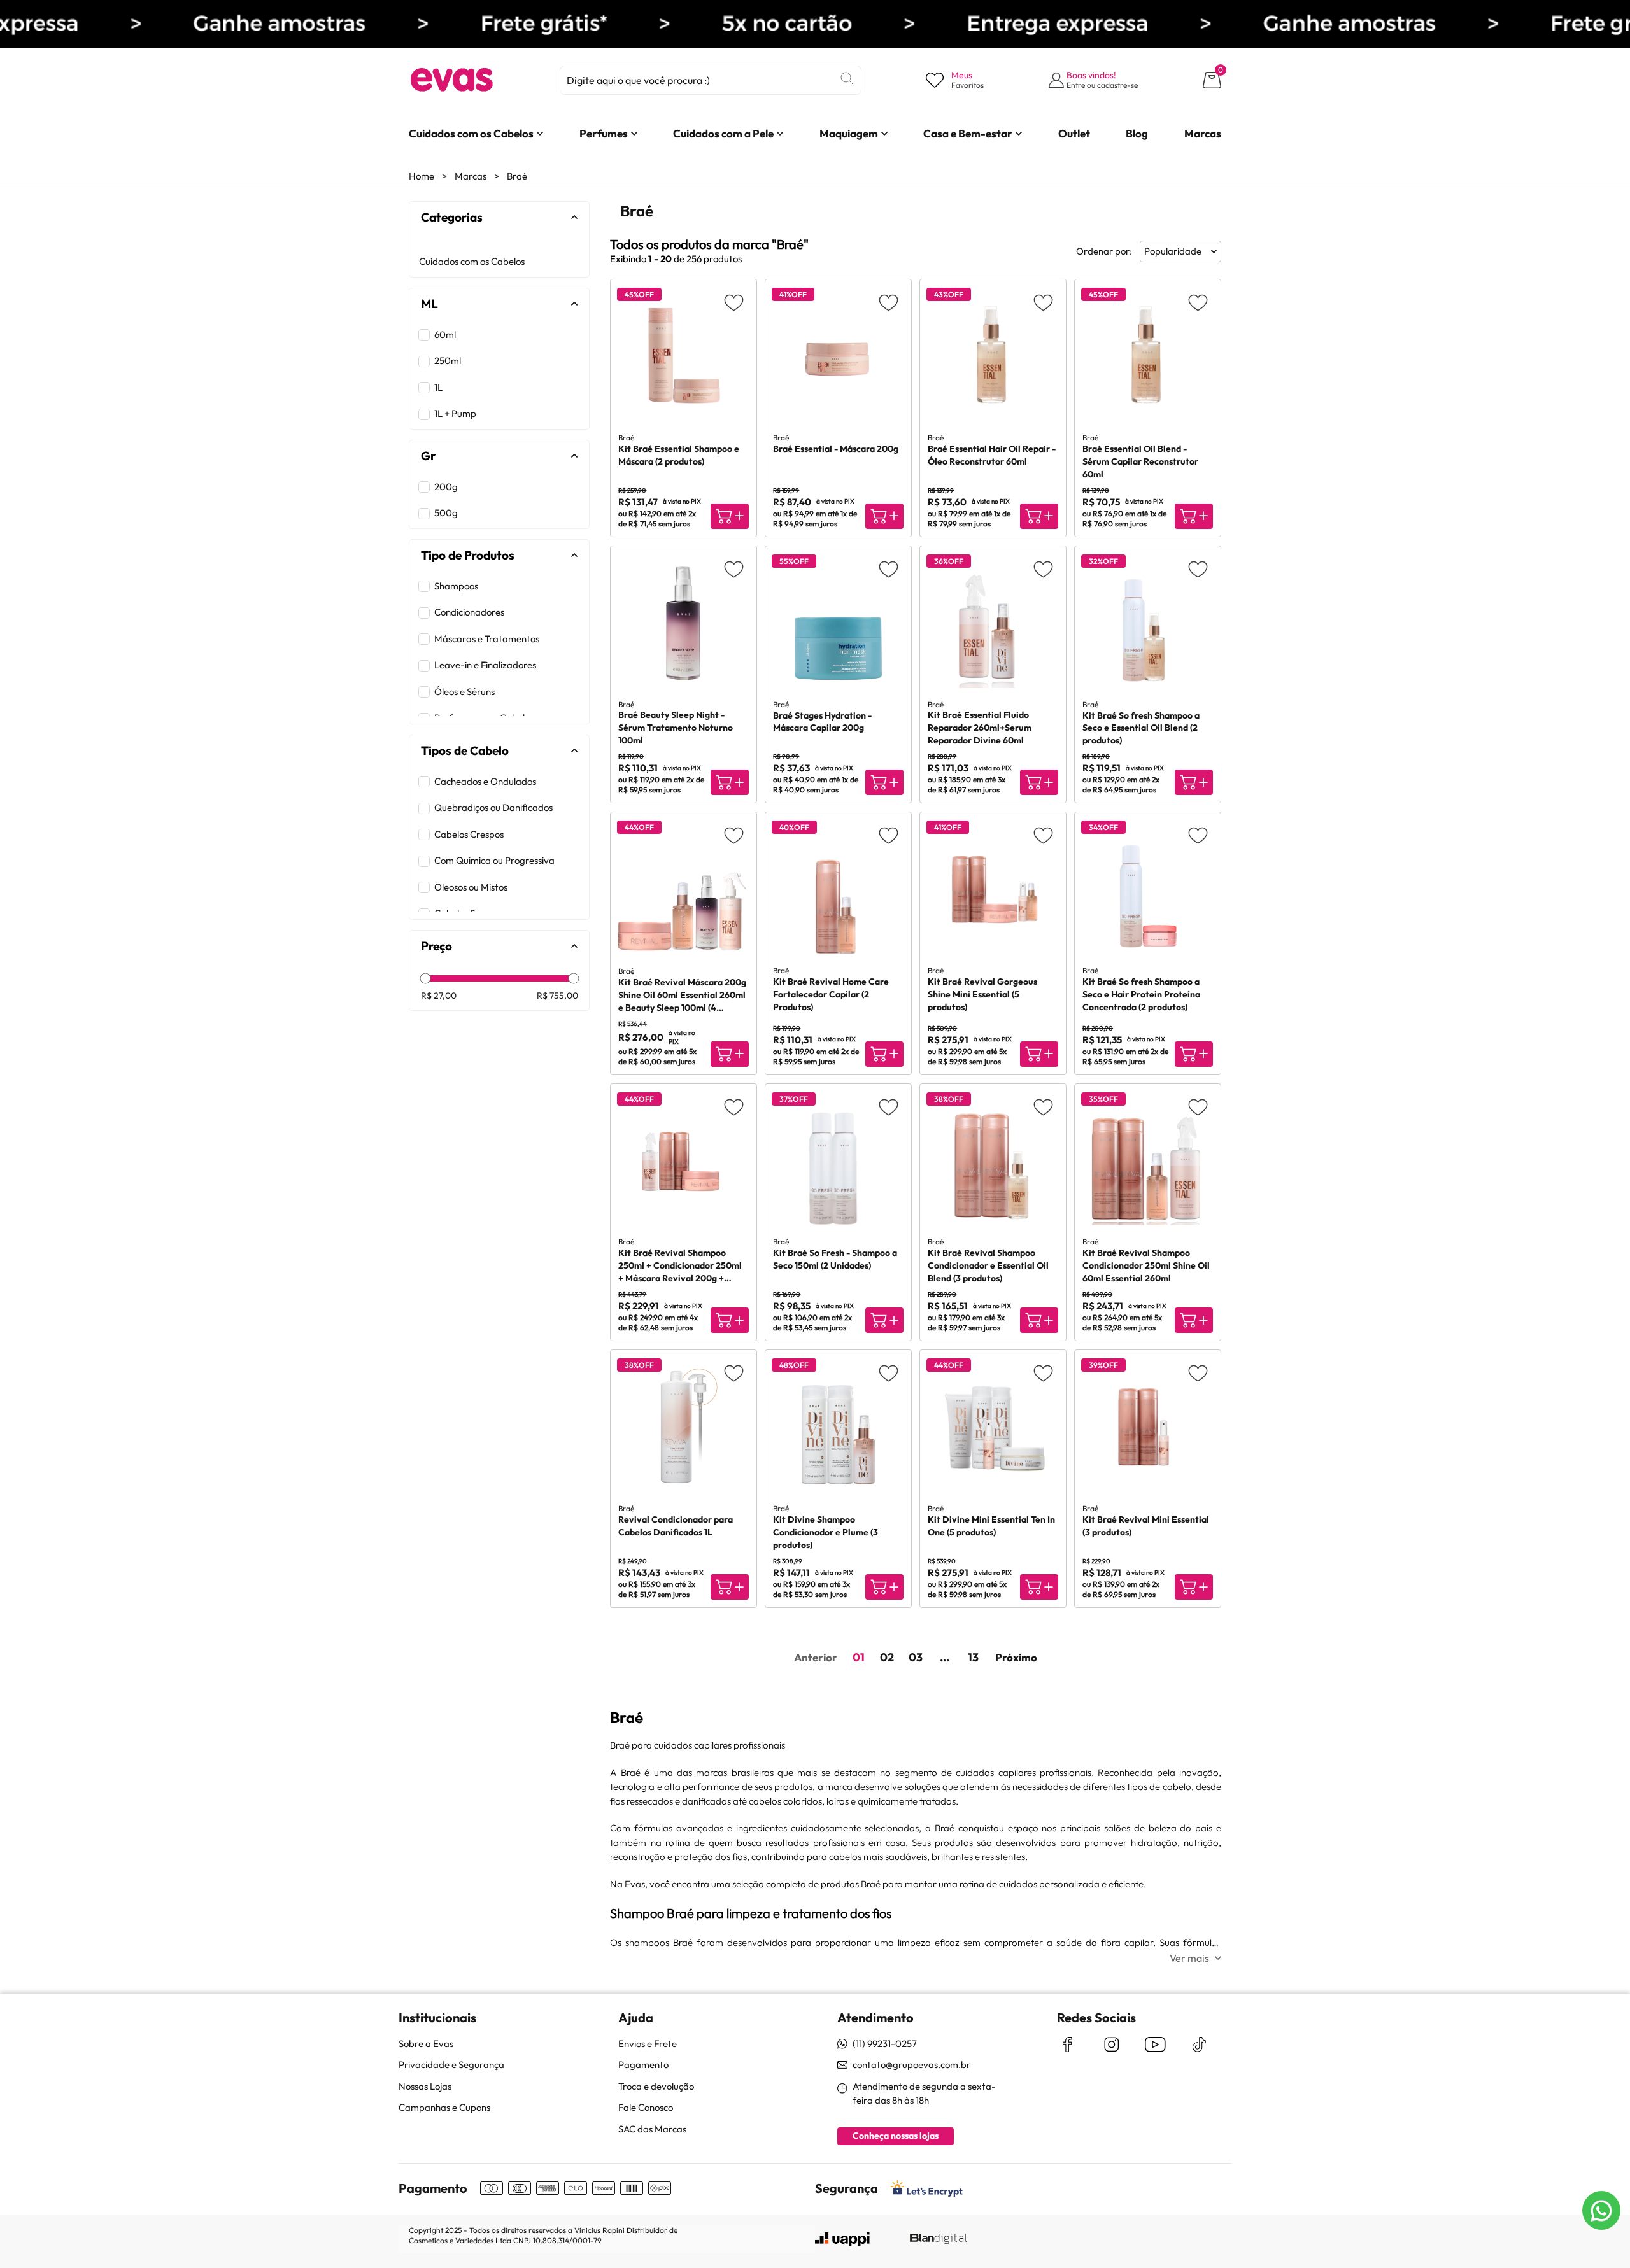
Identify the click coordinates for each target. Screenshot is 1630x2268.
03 (916, 1657)
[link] (471, 134)
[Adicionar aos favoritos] (734, 302)
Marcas (471, 176)
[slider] (425, 979)
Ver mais (1189, 1958)
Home (422, 176)
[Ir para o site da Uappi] (842, 2239)
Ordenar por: (1104, 251)
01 (859, 1657)
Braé (517, 176)
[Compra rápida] (730, 516)
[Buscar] (847, 78)
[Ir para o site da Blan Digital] (938, 2239)
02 (887, 1657)
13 (973, 1657)
